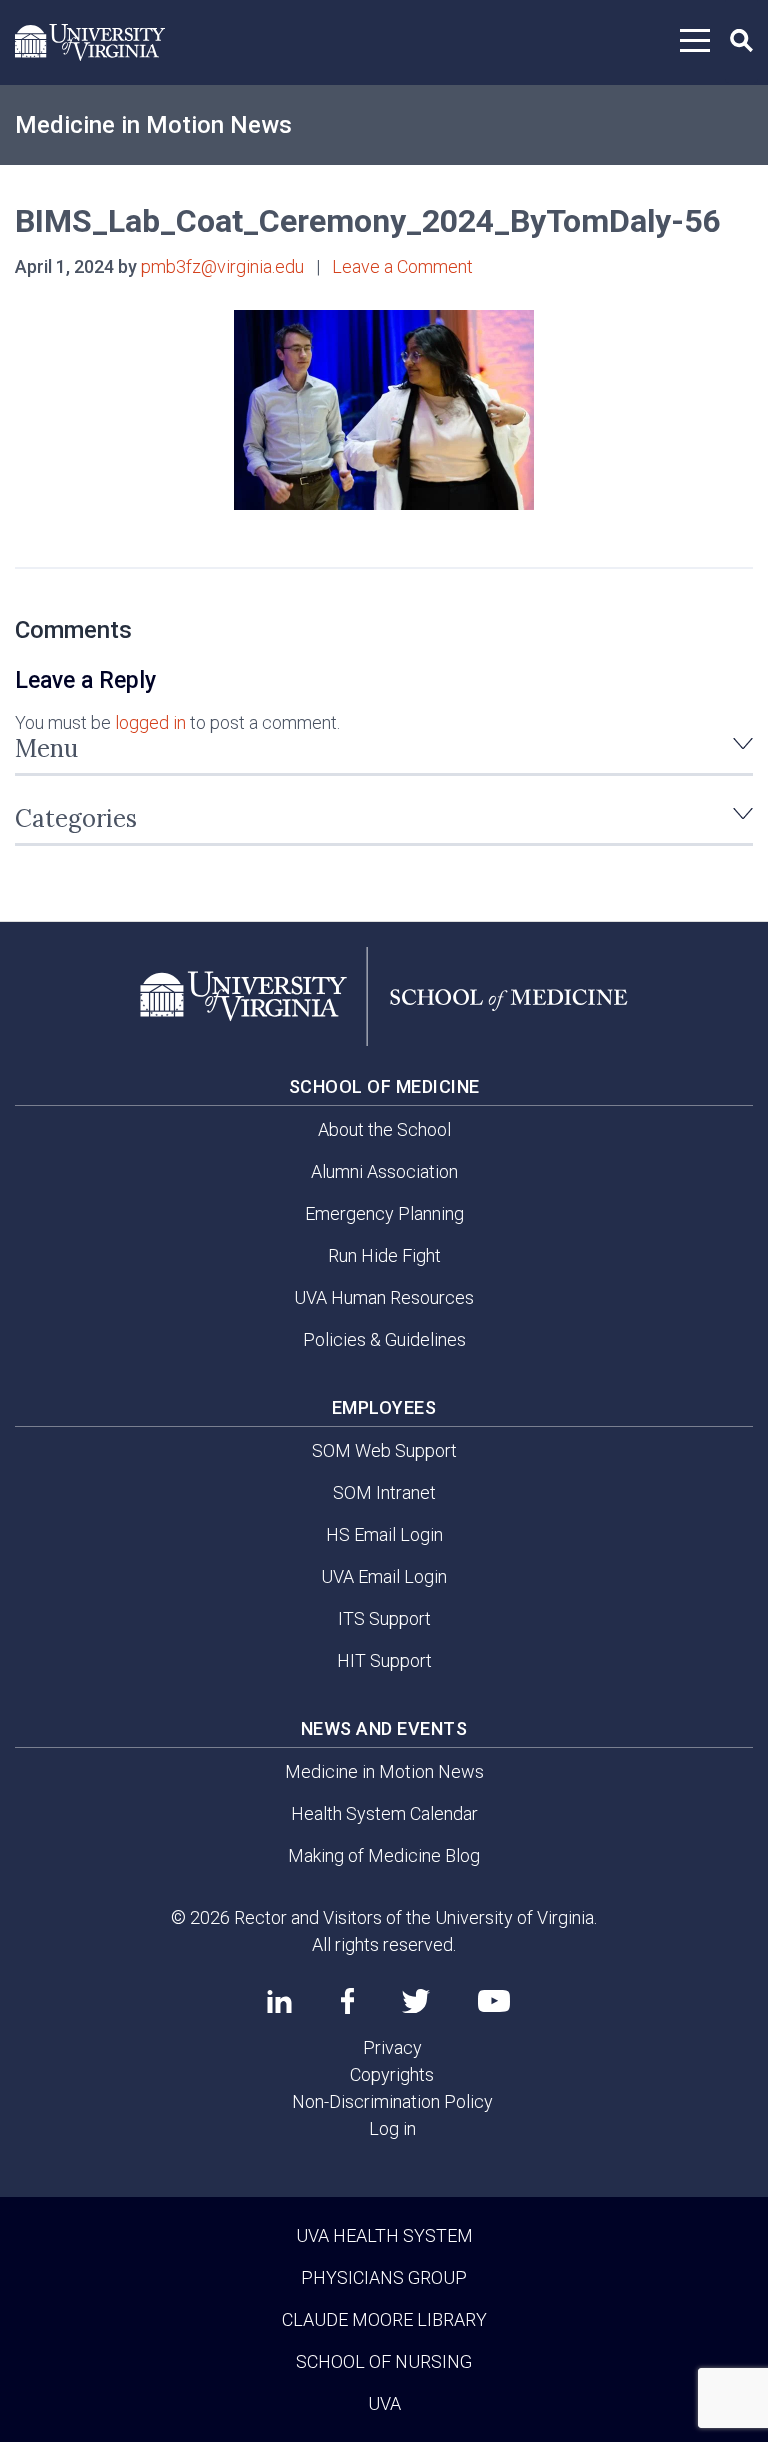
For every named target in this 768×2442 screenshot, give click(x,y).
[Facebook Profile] (347, 2001)
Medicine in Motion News (153, 125)
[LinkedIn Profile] (279, 2001)
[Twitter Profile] (416, 2001)
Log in (392, 2128)
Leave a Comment (402, 266)
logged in (150, 722)
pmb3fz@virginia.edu (222, 266)
